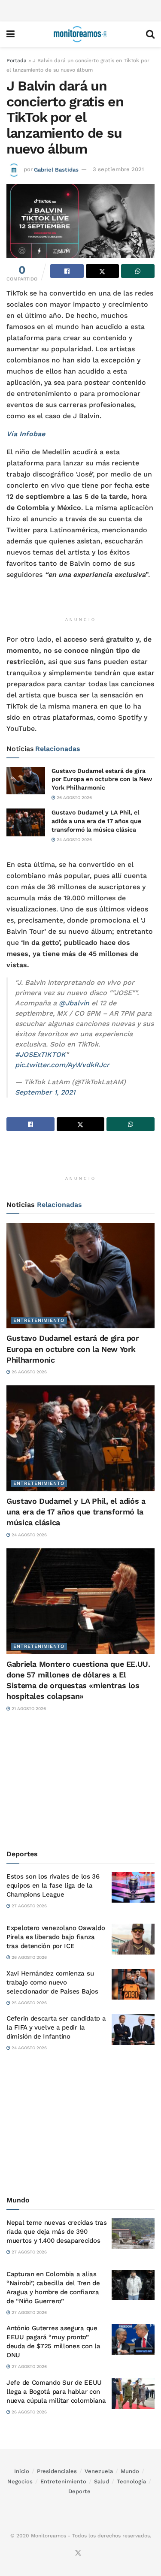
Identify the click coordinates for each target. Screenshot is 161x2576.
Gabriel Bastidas (56, 169)
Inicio (22, 2471)
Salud (102, 2481)
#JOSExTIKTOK (40, 1054)
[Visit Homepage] (80, 34)
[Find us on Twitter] (78, 2553)
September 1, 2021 (45, 1092)
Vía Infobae (26, 434)
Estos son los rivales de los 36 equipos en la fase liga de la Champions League (53, 1885)
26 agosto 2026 (74, 798)
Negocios (20, 2481)
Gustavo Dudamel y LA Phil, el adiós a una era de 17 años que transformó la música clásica (96, 821)
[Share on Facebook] (67, 271)
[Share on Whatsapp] (138, 271)
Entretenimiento (39, 1320)
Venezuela (99, 2471)
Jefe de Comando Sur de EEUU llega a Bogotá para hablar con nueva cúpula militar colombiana (56, 2392)
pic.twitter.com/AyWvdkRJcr (62, 1065)
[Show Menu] (11, 34)
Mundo (130, 2471)
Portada (17, 60)
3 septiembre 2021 (118, 169)
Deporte (79, 2491)
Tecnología (131, 2481)
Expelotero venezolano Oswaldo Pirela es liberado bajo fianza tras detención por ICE (56, 1937)
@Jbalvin (74, 1003)
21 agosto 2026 (28, 1709)
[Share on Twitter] (103, 271)
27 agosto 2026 (29, 1906)
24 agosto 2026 (74, 840)
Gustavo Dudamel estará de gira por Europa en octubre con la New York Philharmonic (102, 779)
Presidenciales (57, 2471)
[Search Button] (150, 34)
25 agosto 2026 (29, 2003)
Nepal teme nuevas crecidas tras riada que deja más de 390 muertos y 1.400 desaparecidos (57, 2232)
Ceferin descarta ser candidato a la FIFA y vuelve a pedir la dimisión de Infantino (56, 2027)
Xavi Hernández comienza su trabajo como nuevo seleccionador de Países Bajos (52, 1982)
